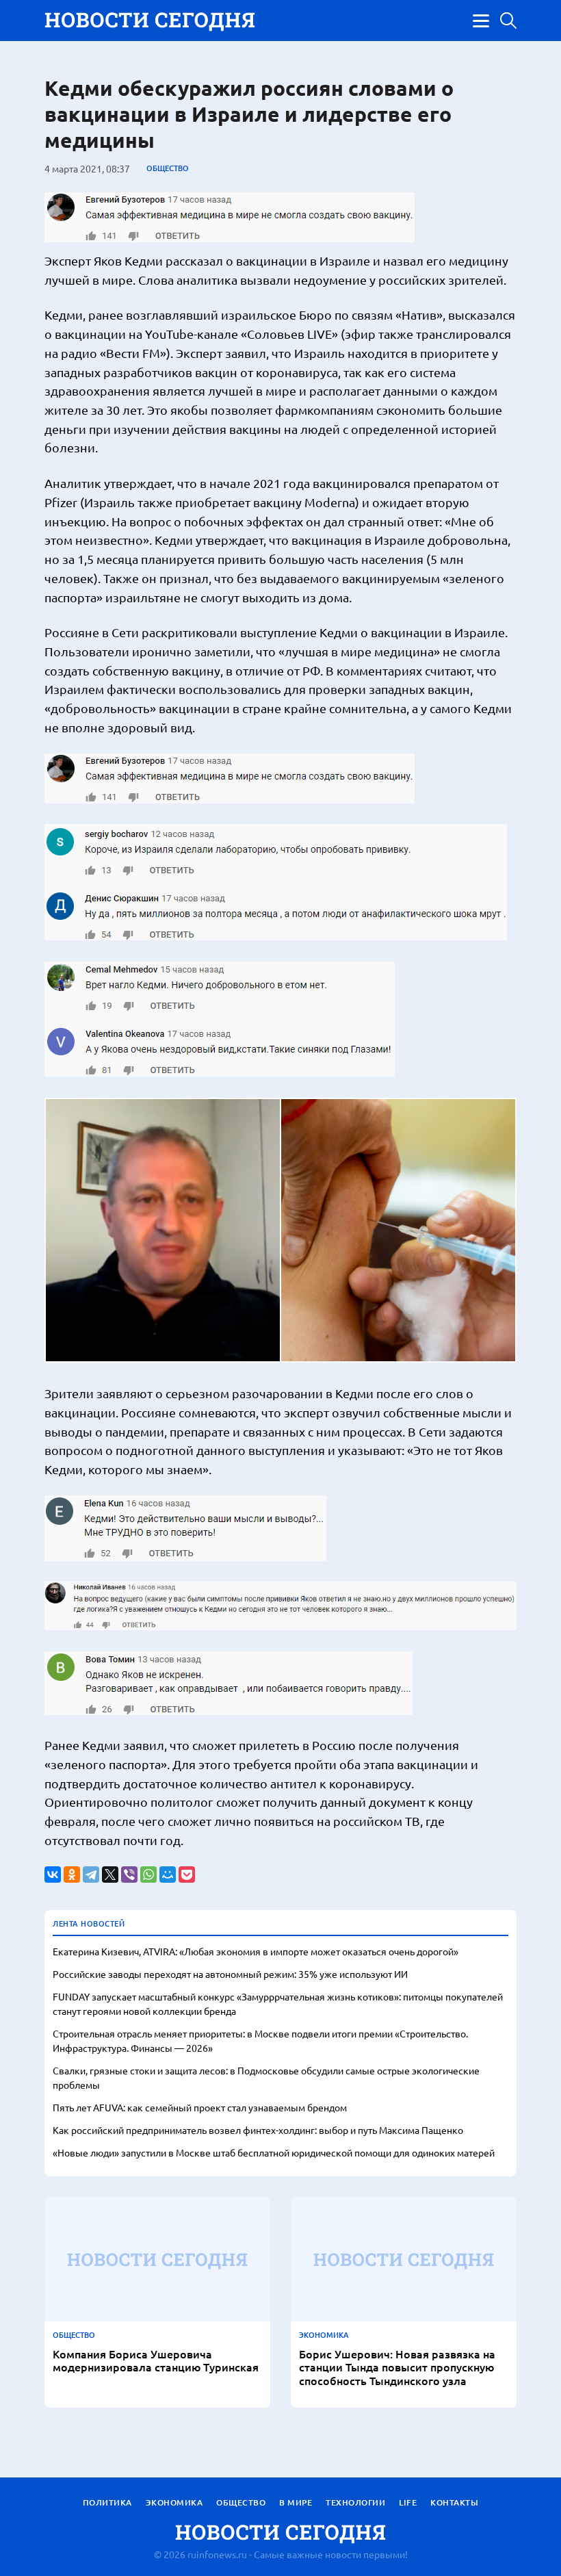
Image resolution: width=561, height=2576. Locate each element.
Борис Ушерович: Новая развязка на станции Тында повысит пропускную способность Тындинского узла (397, 2367)
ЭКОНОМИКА (324, 2335)
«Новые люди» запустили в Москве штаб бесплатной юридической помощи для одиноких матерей (274, 2152)
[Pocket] (187, 1875)
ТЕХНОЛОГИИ (355, 2502)
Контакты (454, 2502)
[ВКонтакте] (53, 1875)
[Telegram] (91, 1875)
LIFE (408, 2502)
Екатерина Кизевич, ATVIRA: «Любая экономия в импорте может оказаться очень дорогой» (256, 1951)
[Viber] (129, 1875)
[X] (110, 1875)
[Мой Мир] (168, 1875)
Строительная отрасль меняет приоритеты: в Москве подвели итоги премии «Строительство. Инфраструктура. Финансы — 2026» (260, 2040)
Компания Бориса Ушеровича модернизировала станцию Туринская (156, 2360)
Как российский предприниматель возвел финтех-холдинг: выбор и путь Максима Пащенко (258, 2130)
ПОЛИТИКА (107, 2502)
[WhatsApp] (148, 1875)
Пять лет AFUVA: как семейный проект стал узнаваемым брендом (200, 2107)
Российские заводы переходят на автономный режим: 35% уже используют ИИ (230, 1974)
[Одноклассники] (72, 1875)
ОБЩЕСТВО (168, 168)
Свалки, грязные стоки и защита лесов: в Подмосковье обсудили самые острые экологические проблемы (266, 2077)
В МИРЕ (296, 2502)
